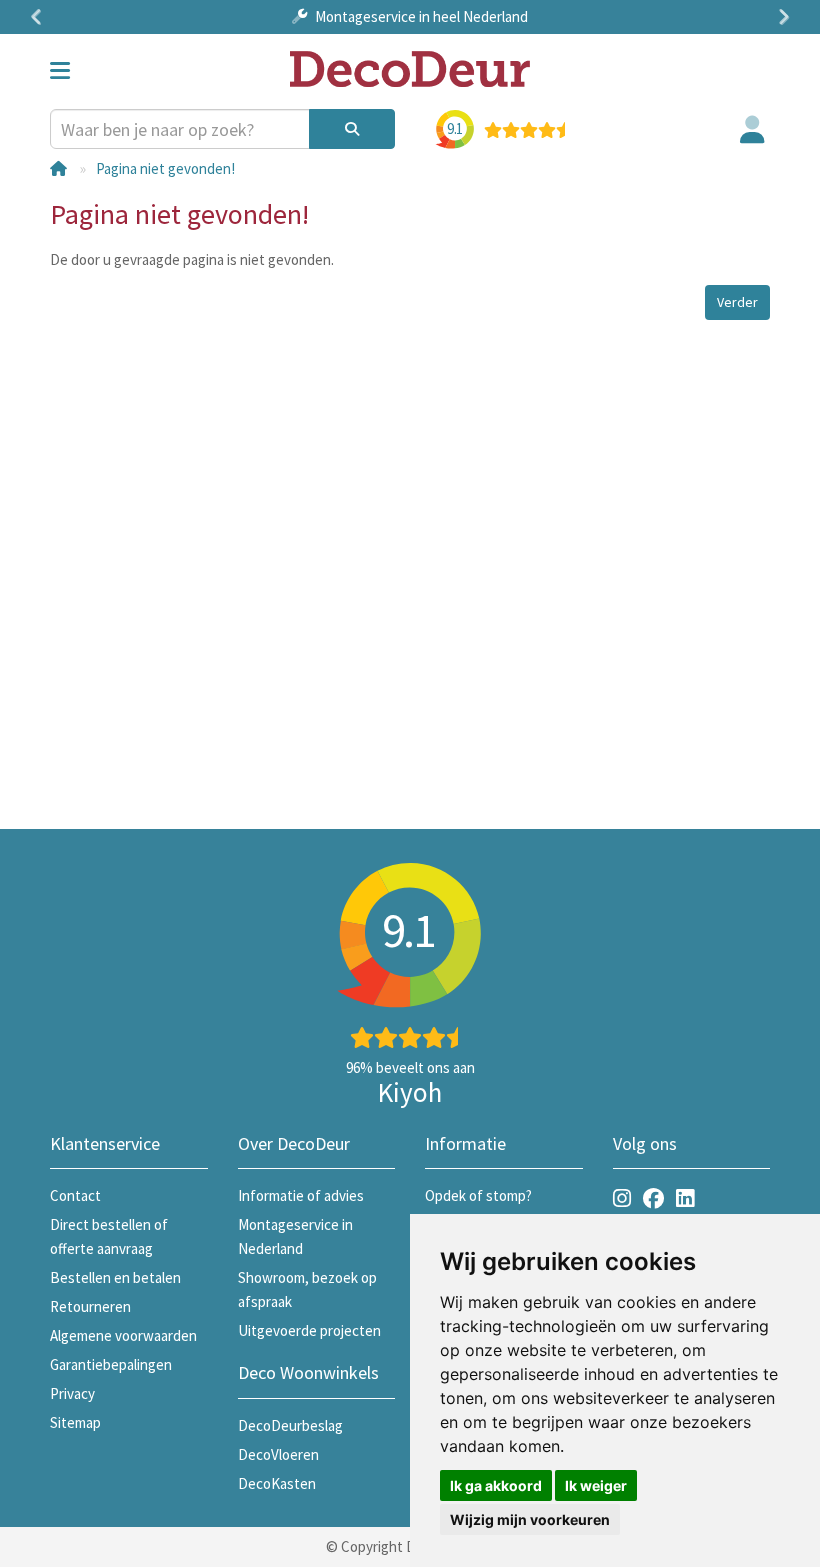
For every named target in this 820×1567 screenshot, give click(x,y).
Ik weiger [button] (596, 1485)
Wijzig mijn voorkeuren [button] (530, 1519)
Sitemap (75, 1422)
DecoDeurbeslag (290, 1425)
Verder (737, 302)
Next (780, 17)
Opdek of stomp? (478, 1195)
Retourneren (90, 1306)
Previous (40, 17)
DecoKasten (277, 1483)
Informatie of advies (301, 1195)
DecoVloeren (278, 1454)
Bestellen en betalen (115, 1277)
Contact (75, 1195)
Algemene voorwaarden (123, 1335)
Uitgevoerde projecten (309, 1330)
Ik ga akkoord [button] (496, 1485)
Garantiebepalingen (111, 1364)
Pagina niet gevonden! (165, 168)
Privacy (72, 1393)
